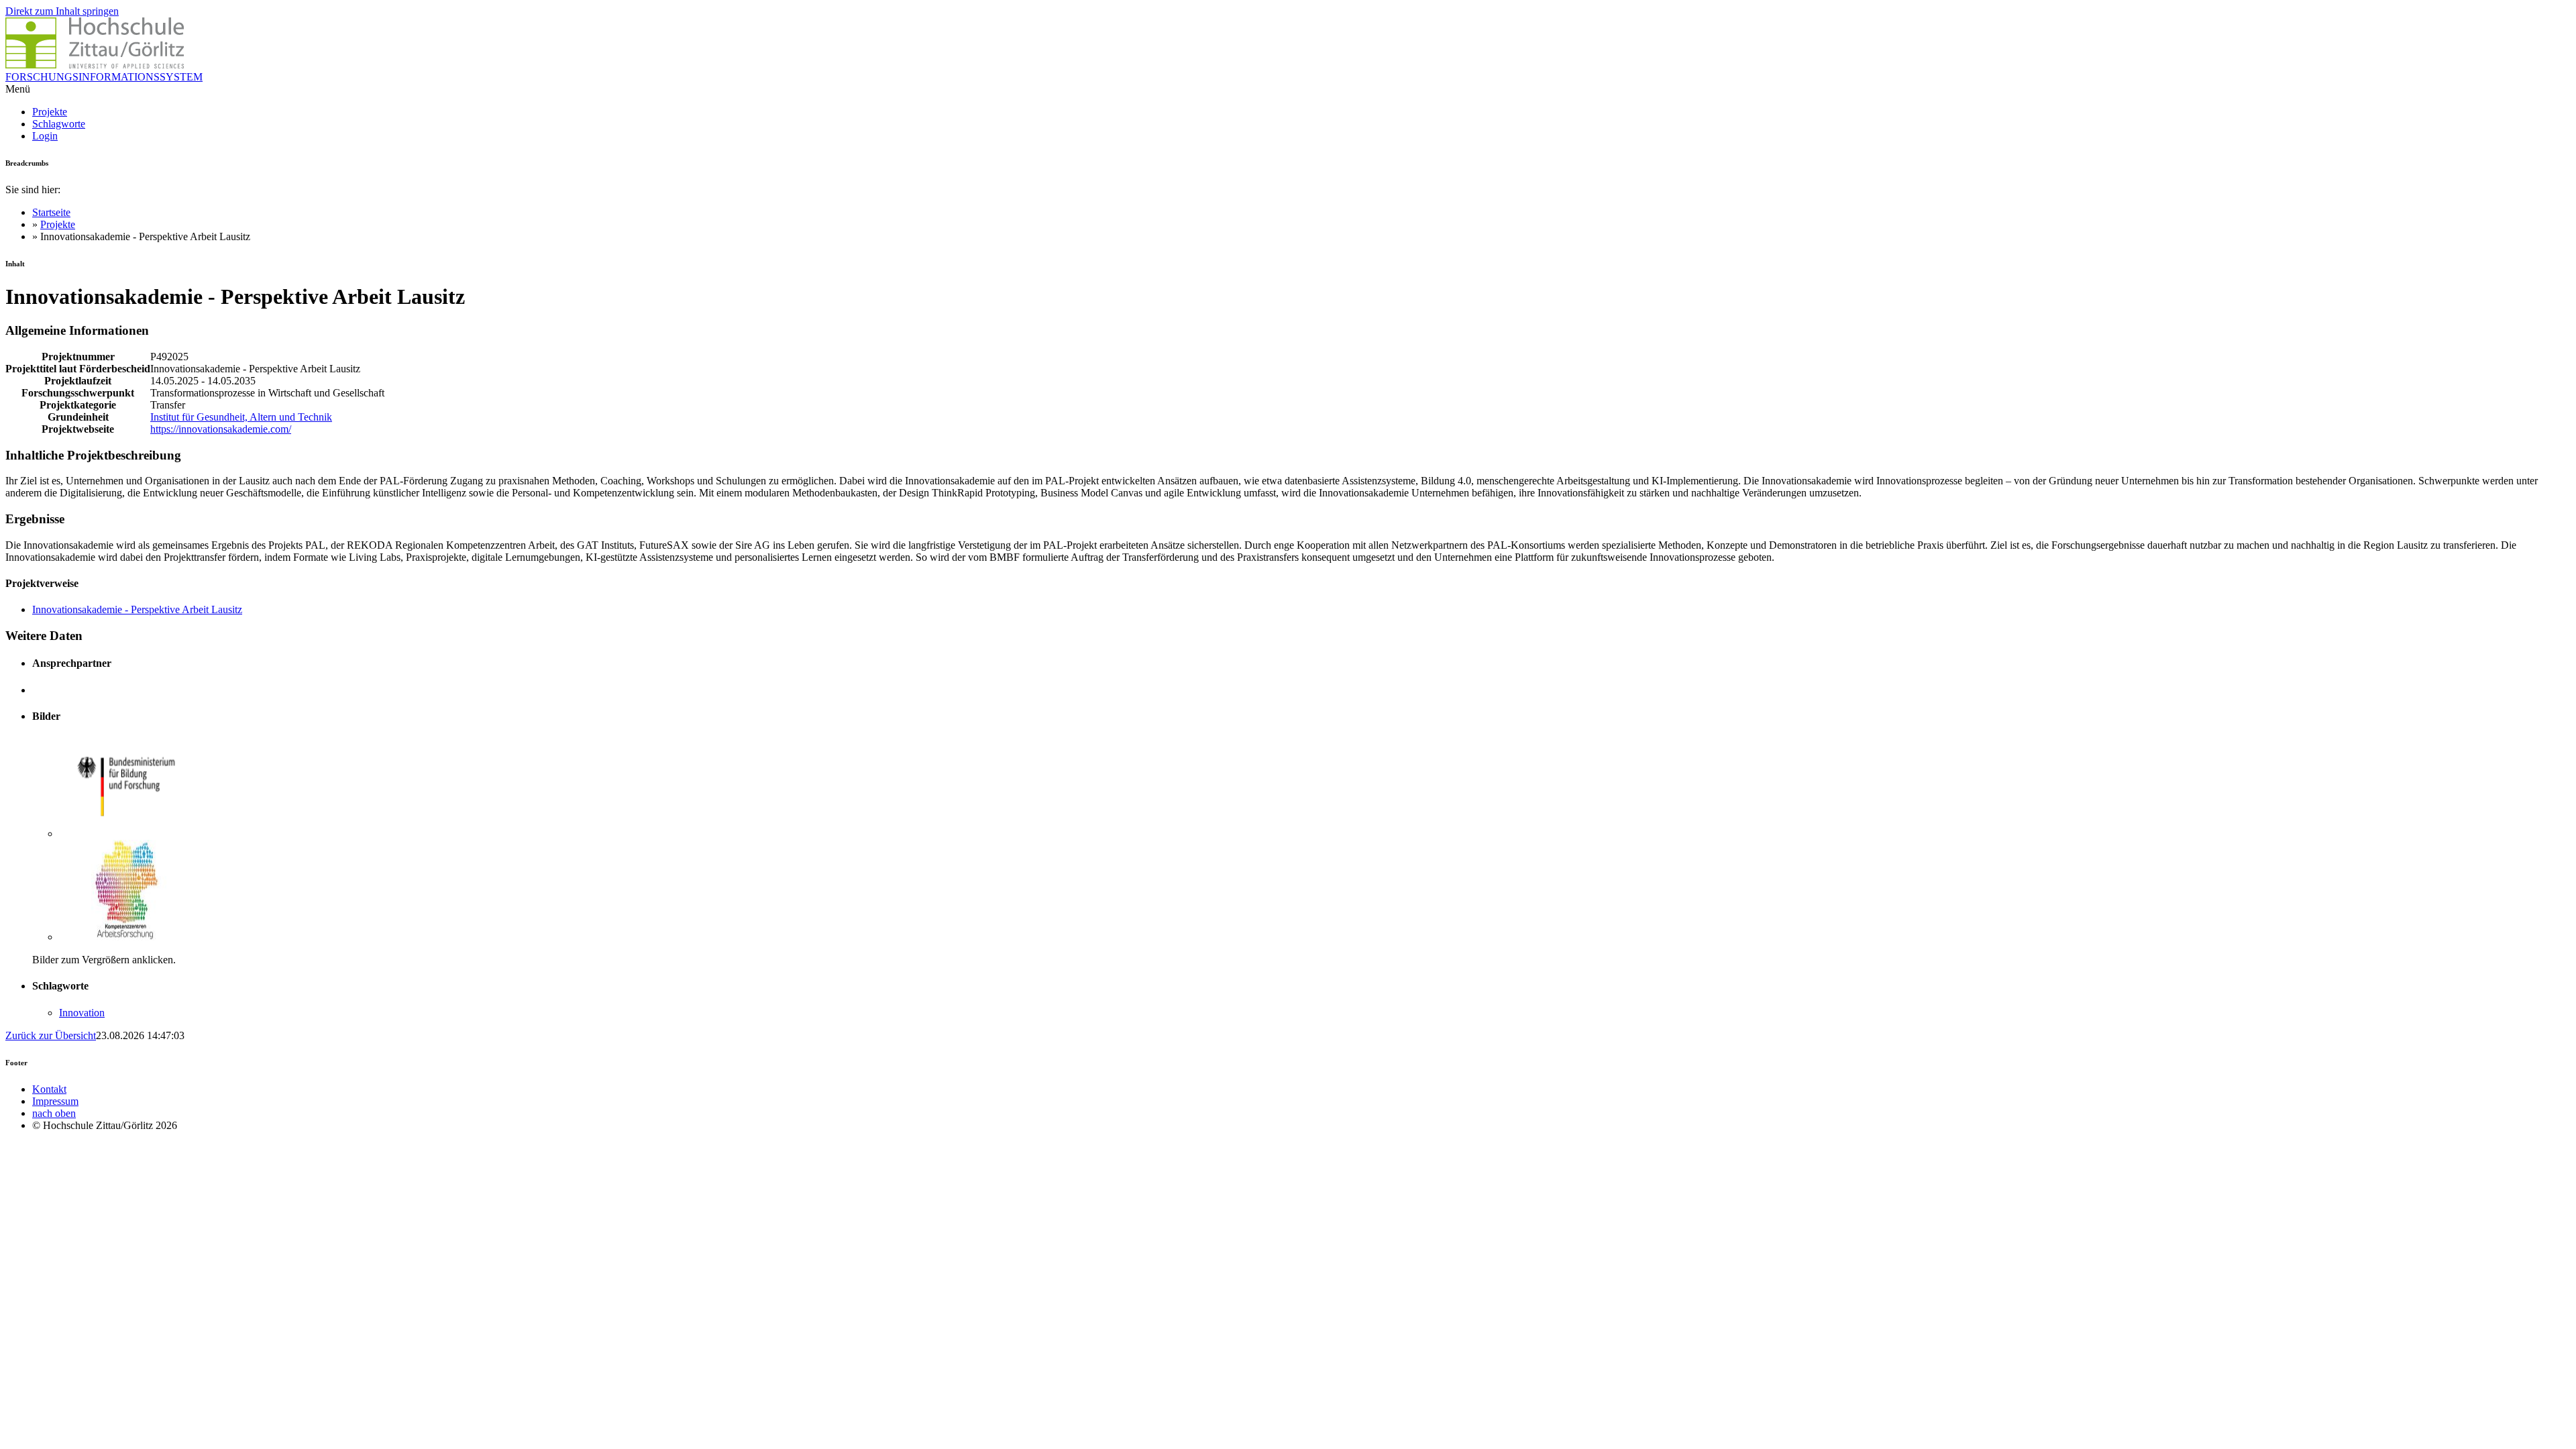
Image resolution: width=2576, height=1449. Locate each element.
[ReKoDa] (126, 937)
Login (45, 136)
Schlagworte (59, 124)
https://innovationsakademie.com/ (221, 429)
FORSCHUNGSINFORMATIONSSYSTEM (104, 77)
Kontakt (49, 1089)
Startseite (51, 212)
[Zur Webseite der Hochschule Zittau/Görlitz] (95, 65)
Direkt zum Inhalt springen (62, 11)
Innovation (82, 1013)
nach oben (54, 1113)
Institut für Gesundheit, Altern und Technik (241, 417)
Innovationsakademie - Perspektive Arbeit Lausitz (137, 609)
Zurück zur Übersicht (51, 1035)
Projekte (50, 112)
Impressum (55, 1101)
